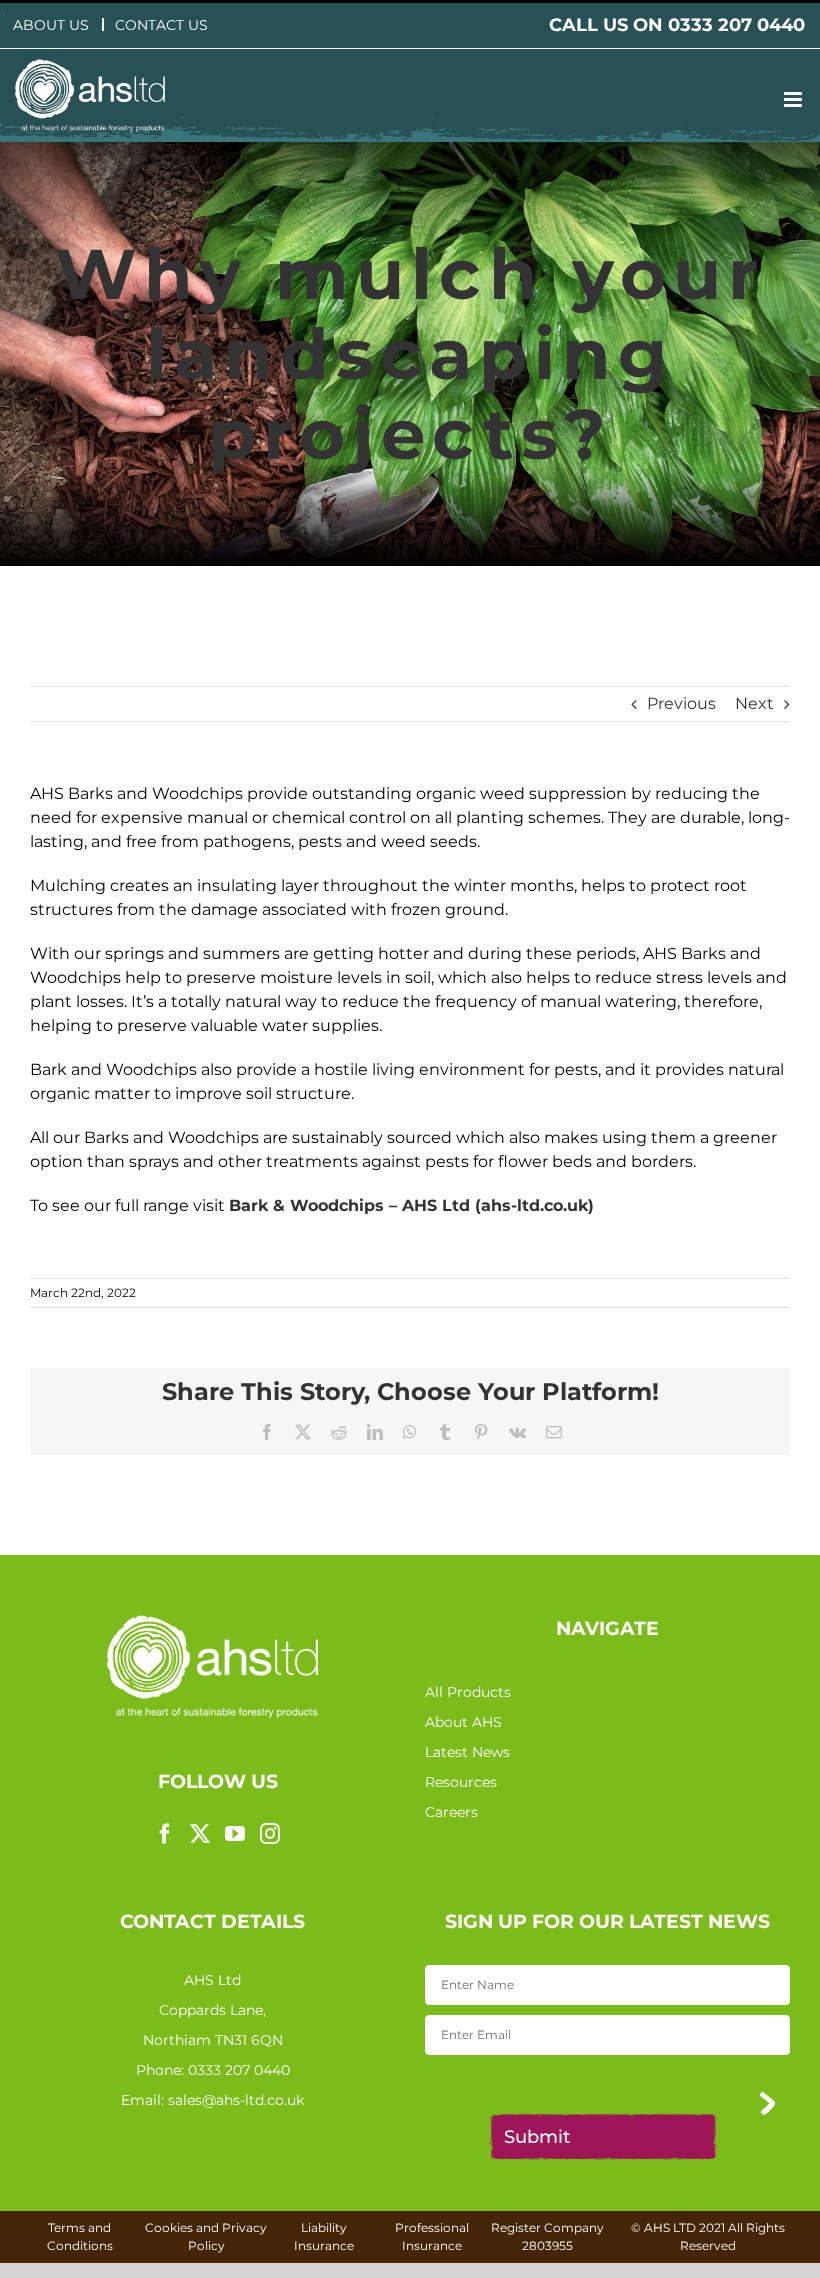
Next (754, 703)
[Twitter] (200, 1834)
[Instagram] (270, 1834)
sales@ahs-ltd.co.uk (236, 2100)
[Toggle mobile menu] (794, 99)
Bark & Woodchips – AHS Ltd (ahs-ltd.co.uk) (411, 1205)
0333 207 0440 (239, 2070)
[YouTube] (235, 1834)
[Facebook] (165, 1834)
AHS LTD (670, 2227)
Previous (681, 703)
